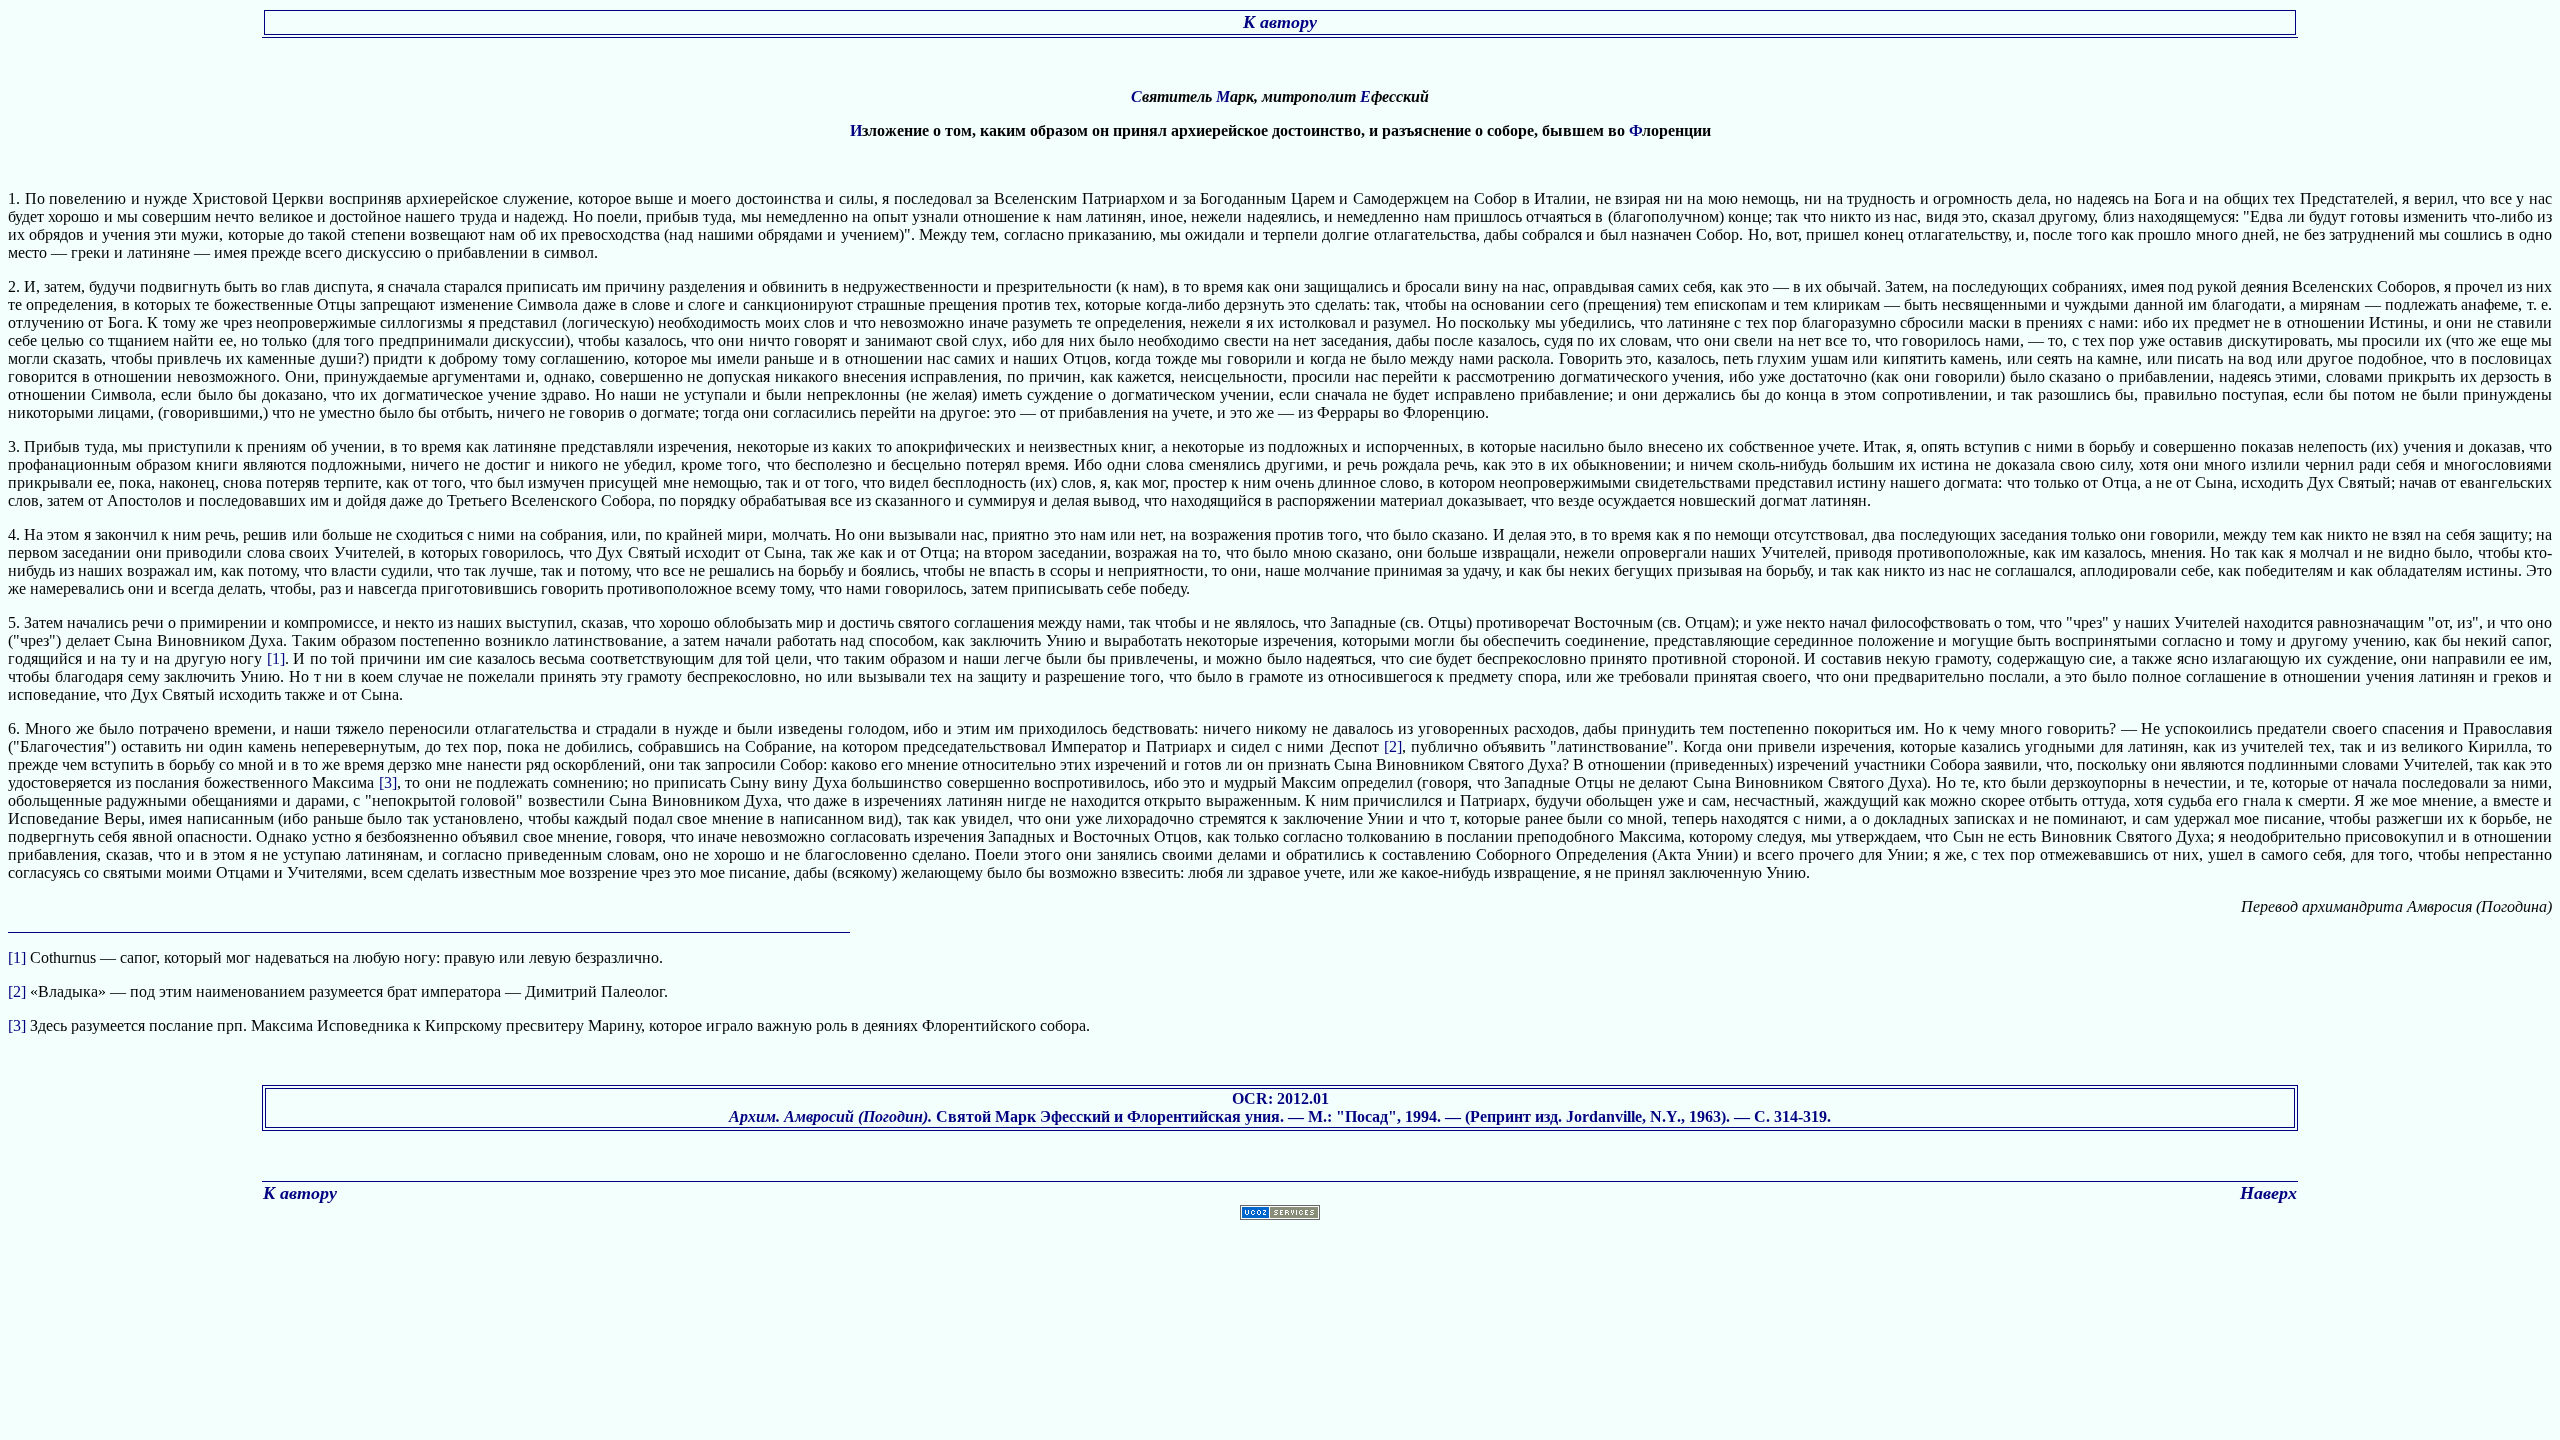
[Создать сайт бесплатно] (1280, 1214)
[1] (276, 658)
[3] (388, 782)
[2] (1393, 746)
